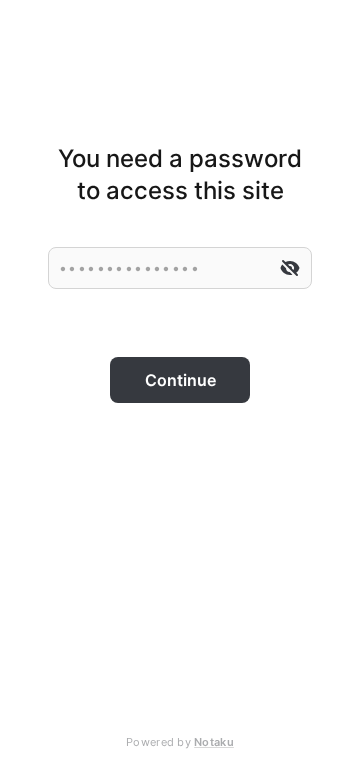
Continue (180, 380)
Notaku (214, 742)
